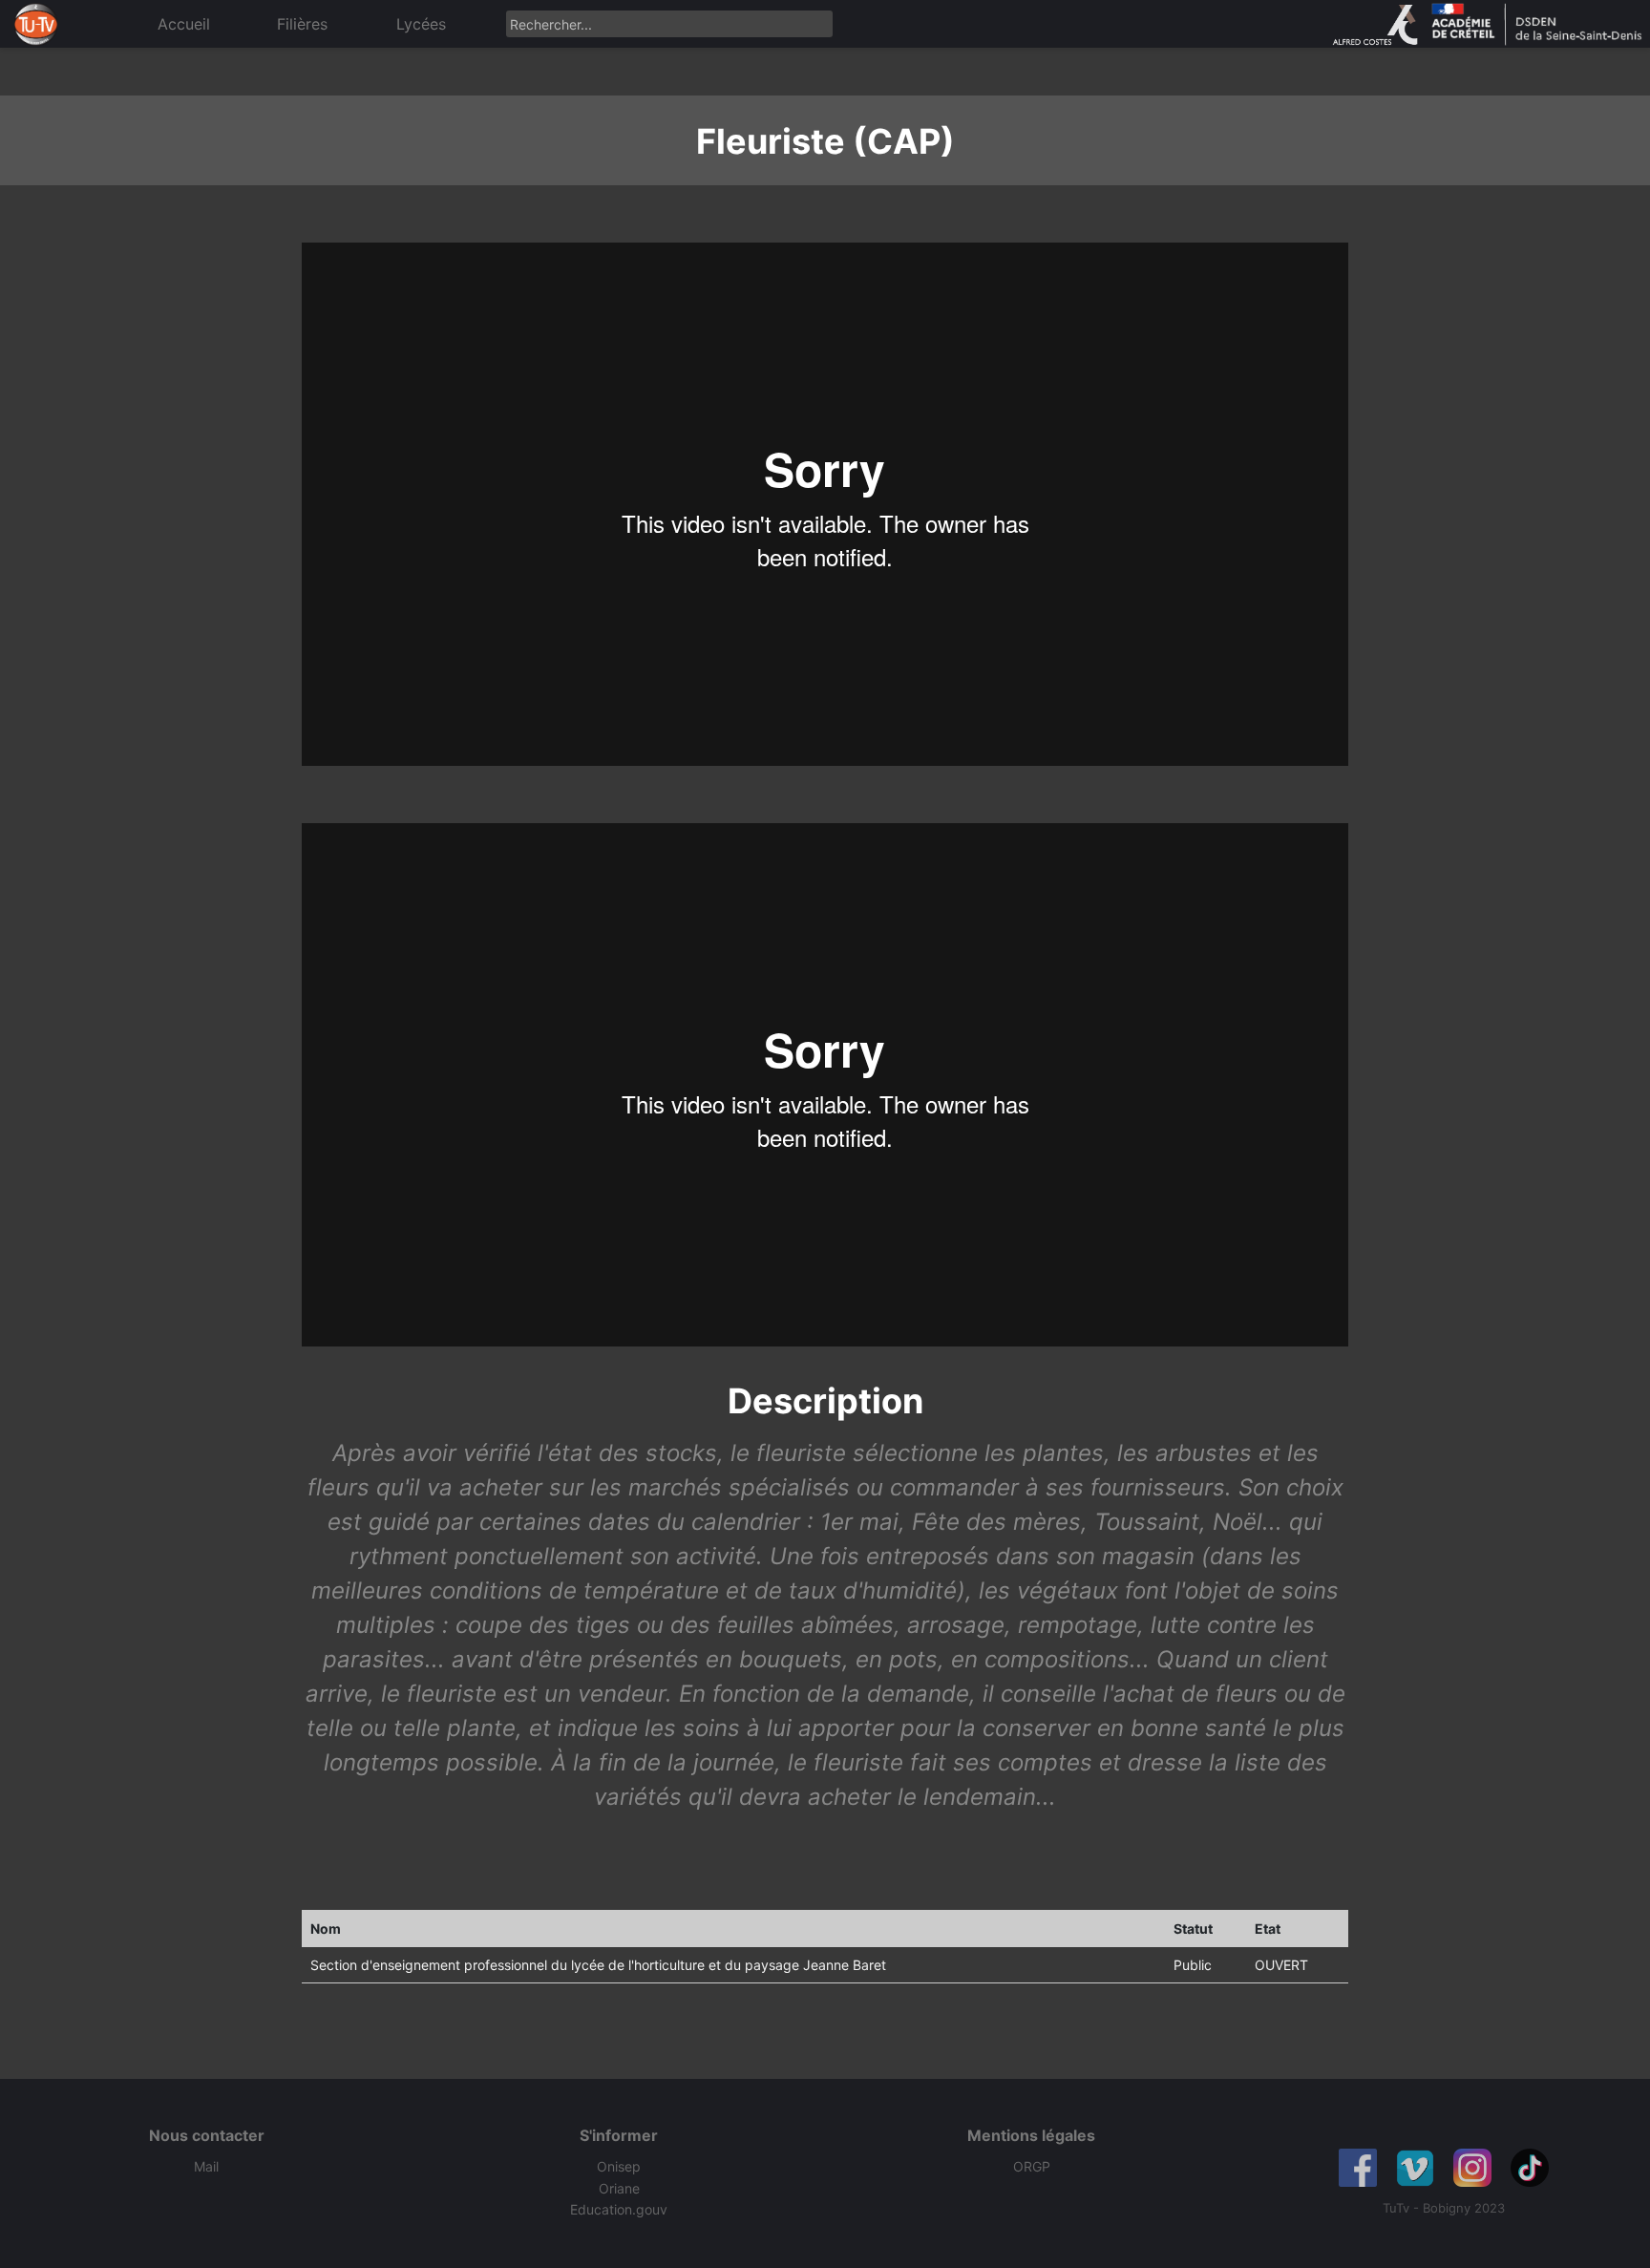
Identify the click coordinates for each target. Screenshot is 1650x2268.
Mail (206, 2166)
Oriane (619, 2188)
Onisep (619, 2166)
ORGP (1032, 2166)
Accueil (184, 24)
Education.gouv (619, 2209)
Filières (302, 24)
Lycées (421, 24)
